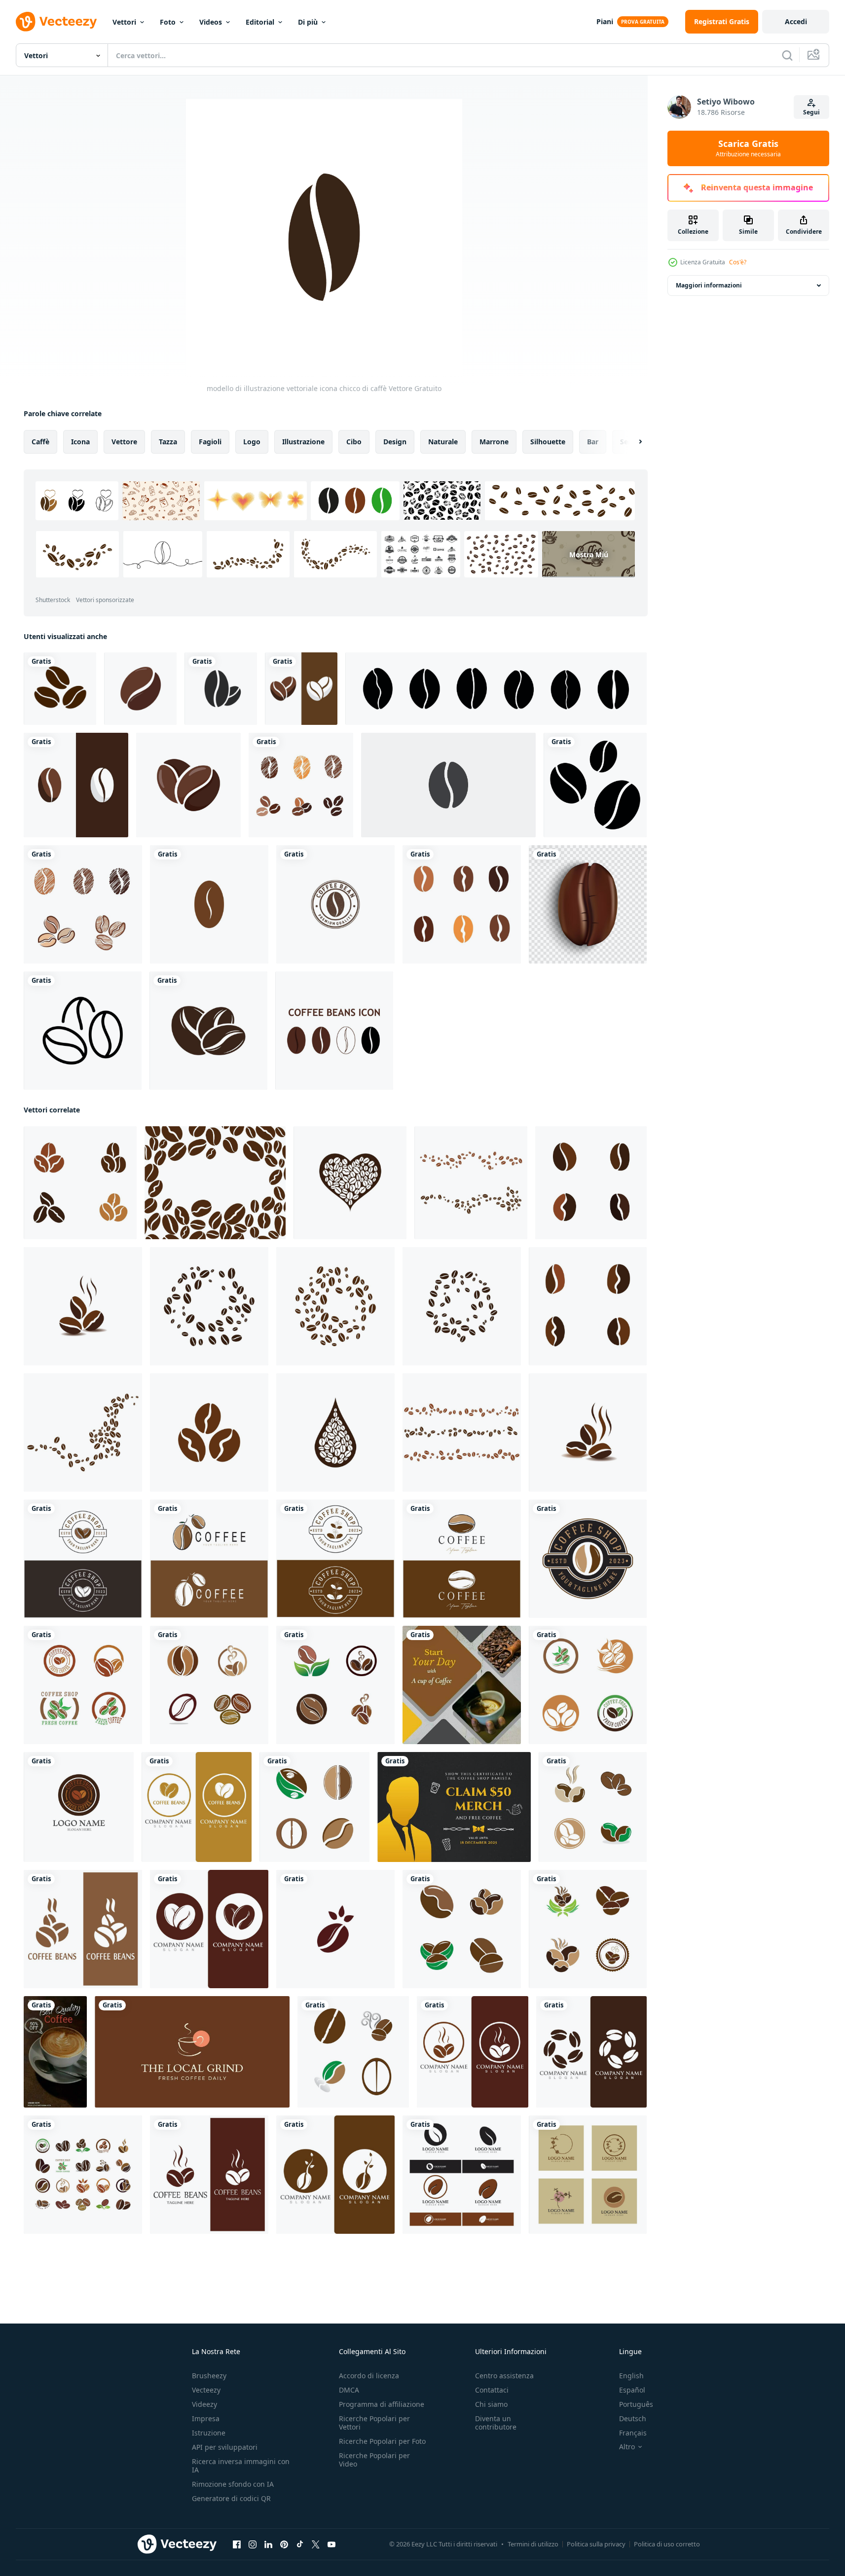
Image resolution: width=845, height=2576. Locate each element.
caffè (40, 442)
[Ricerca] (787, 55)
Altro (627, 2447)
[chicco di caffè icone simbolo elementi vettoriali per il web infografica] (83, 1031)
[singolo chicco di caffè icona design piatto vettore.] (448, 785)
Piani (605, 21)
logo (252, 442)
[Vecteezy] (56, 22)
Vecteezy (206, 2390)
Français (633, 2433)
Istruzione (209, 2433)
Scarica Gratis (748, 148)
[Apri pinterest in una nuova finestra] (284, 2544)
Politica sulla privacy (596, 2544)
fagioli (210, 442)
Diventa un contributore (496, 2423)
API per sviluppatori (225, 2447)
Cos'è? (738, 262)
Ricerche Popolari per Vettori (374, 2423)
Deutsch (633, 2418)
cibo (354, 442)
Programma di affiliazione (382, 2404)
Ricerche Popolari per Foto (382, 2441)
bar (593, 442)
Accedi (796, 21)
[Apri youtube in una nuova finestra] (331, 2544)
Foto (168, 22)
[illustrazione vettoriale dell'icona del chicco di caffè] (83, 1685)
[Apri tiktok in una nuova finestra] (300, 2544)
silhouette (548, 442)
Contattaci (492, 2390)
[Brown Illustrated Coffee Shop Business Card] (192, 2052)
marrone (494, 442)
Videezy (204, 2404)
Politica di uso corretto (667, 2544)
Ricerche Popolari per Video (374, 2460)
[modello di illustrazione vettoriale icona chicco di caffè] (209, 904)
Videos (211, 22)
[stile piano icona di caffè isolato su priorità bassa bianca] (221, 689)
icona (80, 442)
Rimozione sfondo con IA (233, 2484)
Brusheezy (209, 2376)
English (631, 2376)
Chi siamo (491, 2404)
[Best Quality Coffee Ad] (55, 2052)
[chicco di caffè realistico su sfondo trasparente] (588, 904)
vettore (124, 442)
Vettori (124, 22)
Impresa (206, 2418)
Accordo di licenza (369, 2376)
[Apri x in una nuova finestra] (316, 2544)
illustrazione (303, 442)
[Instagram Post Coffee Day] (462, 1685)
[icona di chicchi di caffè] (208, 1031)
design (395, 442)
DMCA (349, 2390)
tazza (168, 442)
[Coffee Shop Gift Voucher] (454, 1807)
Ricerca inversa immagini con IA (241, 2466)
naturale (443, 442)
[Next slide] (632, 442)
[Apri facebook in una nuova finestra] (237, 2544)
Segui (811, 112)
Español (632, 2390)
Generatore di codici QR (231, 2498)
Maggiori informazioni (709, 285)
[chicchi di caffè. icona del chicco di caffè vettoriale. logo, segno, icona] (60, 689)
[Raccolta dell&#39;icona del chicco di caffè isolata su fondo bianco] (334, 1031)
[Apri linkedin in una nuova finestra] (268, 2544)
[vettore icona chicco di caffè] (301, 689)
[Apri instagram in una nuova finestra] (253, 2544)
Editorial (260, 22)
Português (636, 2404)
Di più (308, 22)
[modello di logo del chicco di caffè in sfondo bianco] (335, 904)
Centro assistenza (504, 2376)
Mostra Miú (589, 555)
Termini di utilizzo (533, 2544)
